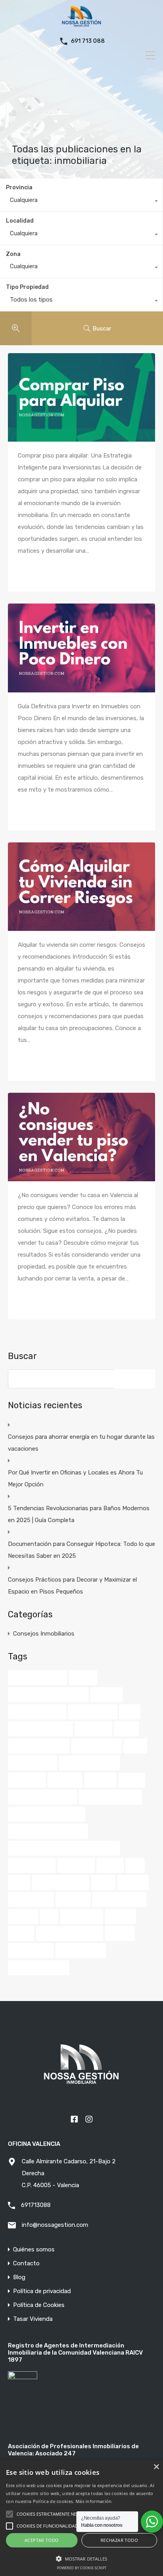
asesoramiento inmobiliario (48, 1695)
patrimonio (76, 1865)
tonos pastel (82, 1917)
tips (49, 1917)
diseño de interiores (39, 1746)
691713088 (36, 2205)
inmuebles (65, 1780)
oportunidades (32, 1865)
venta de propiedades (70, 1934)
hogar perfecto (33, 1763)
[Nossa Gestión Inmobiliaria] (81, 24)
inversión (100, 1780)
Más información (94, 2501)
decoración (93, 1729)
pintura (110, 1865)
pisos (19, 1882)
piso (135, 1865)
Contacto (26, 2264)
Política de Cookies (39, 2305)
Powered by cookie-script (82, 2568)
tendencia (73, 1899)
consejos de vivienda (40, 1729)
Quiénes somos (34, 2250)
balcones (106, 1695)
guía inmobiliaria (97, 1746)
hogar (135, 1746)
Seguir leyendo (45, 572)
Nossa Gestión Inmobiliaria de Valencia (64, 1848)
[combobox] (81, 202)
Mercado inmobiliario (110, 1797)
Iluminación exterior (89, 1763)
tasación (133, 1882)
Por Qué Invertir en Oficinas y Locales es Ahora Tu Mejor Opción (75, 1478)
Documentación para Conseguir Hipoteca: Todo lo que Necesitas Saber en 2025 (81, 1550)
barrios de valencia (37, 1712)
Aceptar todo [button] (42, 2540)
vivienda (120, 1934)
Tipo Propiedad (27, 287)
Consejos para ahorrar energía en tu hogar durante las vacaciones (81, 1443)
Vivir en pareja (31, 1951)
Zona (13, 254)
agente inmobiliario (38, 1678)
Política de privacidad (42, 2291)
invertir (132, 1780)
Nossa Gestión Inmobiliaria (48, 1831)
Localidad (20, 221)
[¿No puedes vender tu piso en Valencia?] (81, 1137)
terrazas (23, 1917)
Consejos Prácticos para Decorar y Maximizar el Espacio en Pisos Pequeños (72, 1586)
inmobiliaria (27, 1780)
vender (21, 1934)
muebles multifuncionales (46, 1814)
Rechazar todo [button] (119, 2540)
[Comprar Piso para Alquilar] (81, 397)
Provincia (19, 187)
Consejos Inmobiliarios (44, 1634)
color (130, 1712)
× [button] (156, 2467)
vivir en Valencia (81, 1951)
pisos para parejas (61, 1882)
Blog (19, 2277)
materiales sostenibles (43, 1797)
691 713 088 (88, 41)
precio (103, 1882)
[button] (81, 2558)
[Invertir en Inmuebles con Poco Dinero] (81, 648)
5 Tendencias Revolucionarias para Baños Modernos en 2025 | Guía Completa (79, 1514)
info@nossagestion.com (55, 2225)
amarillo (83, 1678)
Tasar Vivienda (33, 2319)
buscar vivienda (93, 1712)
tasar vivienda (31, 1899)
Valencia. (120, 1917)
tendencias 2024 (119, 1899)
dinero (126, 1729)
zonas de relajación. (39, 1968)
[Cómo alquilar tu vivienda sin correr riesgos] (81, 887)
